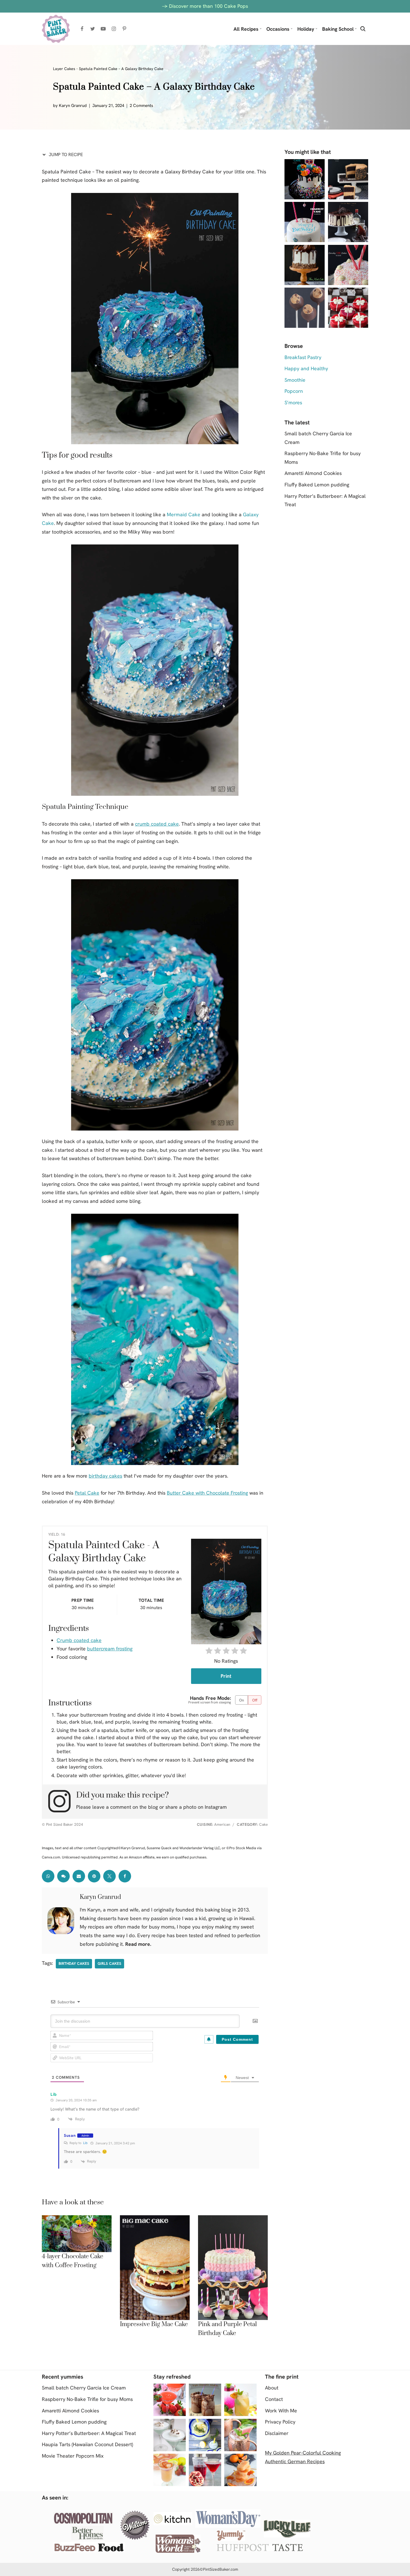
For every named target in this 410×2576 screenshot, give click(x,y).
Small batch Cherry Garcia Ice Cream (84, 2388)
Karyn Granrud (73, 106)
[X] (109, 1876)
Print (226, 1676)
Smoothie (295, 380)
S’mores (293, 402)
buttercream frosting (110, 1649)
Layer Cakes (64, 69)
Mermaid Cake (184, 514)
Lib (85, 2143)
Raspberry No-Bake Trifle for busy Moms (87, 2399)
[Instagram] (114, 29)
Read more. (138, 1944)
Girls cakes (109, 1963)
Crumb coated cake (79, 1640)
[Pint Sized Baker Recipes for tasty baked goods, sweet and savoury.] (56, 29)
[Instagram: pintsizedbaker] (62, 1801)
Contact (274, 2399)
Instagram (216, 1807)
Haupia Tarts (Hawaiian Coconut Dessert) (87, 2444)
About (272, 2388)
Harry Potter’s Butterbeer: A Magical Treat (89, 2433)
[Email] (79, 1876)
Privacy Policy (280, 2422)
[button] (261, 29)
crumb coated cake (157, 824)
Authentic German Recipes (295, 2461)
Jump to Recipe (65, 155)
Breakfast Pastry (303, 357)
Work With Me (281, 2411)
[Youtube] (103, 29)
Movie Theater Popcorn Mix (73, 2456)
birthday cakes (105, 1476)
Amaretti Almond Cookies (313, 473)
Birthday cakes (74, 1963)
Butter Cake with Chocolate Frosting (207, 1493)
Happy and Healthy (306, 368)
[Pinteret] (94, 1876)
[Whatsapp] (48, 1876)
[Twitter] (93, 29)
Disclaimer (277, 2433)
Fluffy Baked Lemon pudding (317, 485)
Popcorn (294, 391)
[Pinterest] (124, 29)
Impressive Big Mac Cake (154, 2324)
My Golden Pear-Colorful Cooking (303, 2453)
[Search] (363, 29)
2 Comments (141, 106)
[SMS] (63, 1876)
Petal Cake (87, 1493)
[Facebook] (82, 29)
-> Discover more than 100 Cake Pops (205, 6)
